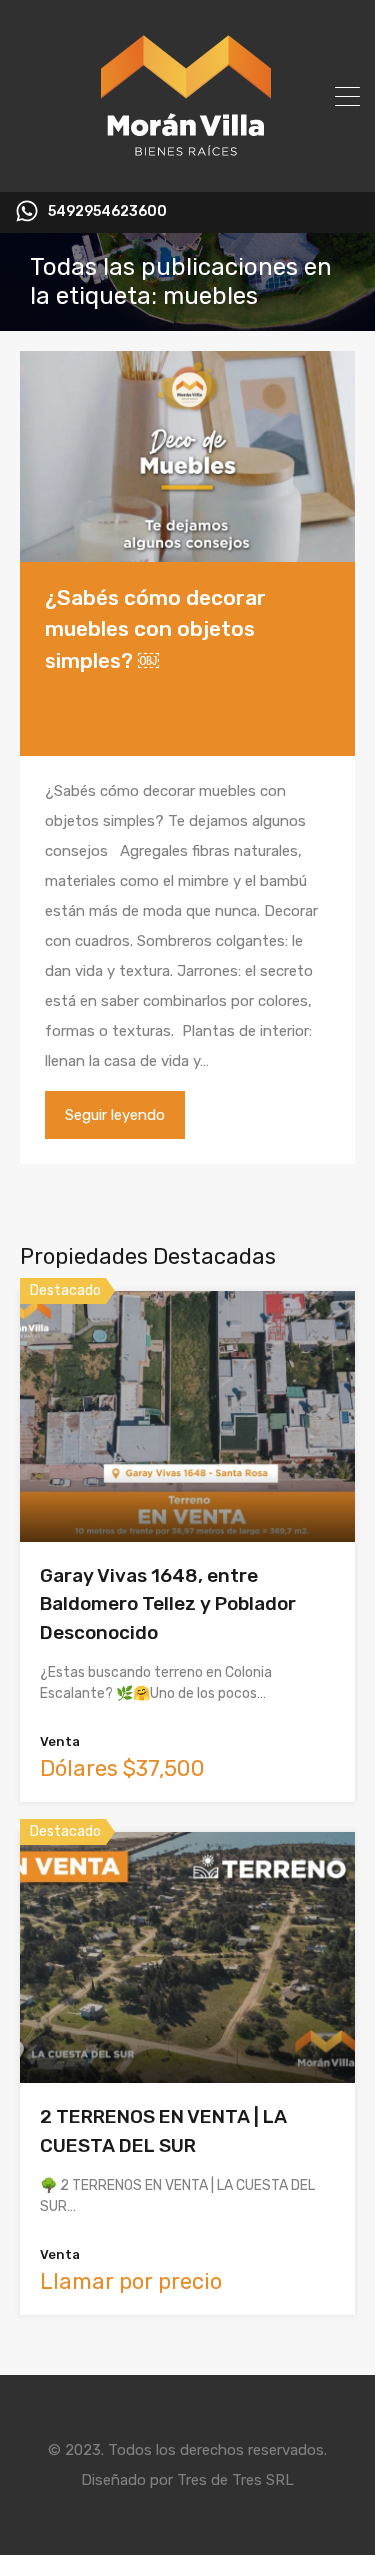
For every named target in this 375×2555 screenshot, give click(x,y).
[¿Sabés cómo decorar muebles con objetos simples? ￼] (187, 456)
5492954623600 (107, 212)
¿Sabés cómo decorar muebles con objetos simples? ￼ (155, 629)
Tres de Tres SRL (235, 2480)
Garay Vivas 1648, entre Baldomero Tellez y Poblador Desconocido (168, 1604)
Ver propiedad (187, 1491)
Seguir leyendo (115, 1115)
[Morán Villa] (187, 168)
